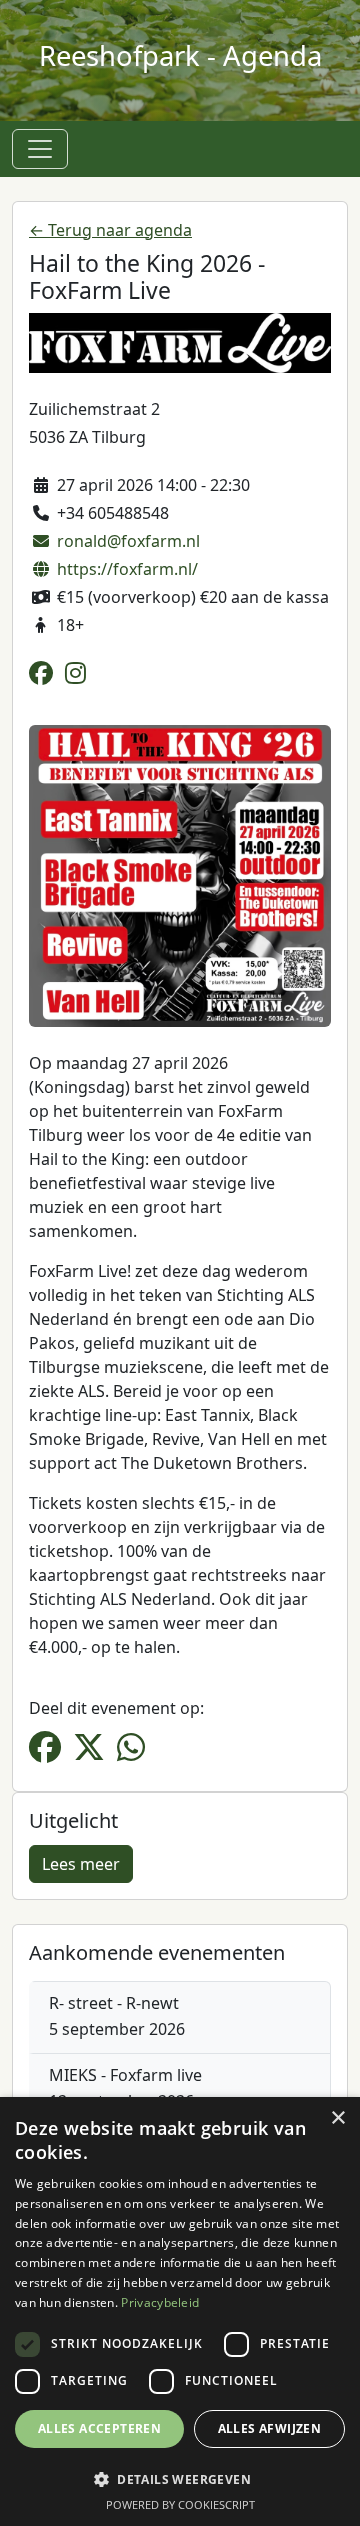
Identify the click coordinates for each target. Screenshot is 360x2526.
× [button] (337, 2118)
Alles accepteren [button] (99, 2428)
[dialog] (180, 2311)
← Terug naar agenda (110, 230)
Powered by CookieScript (180, 2504)
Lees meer (81, 1864)
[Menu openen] (40, 149)
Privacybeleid (160, 2302)
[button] (180, 2479)
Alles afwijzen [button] (270, 2428)
